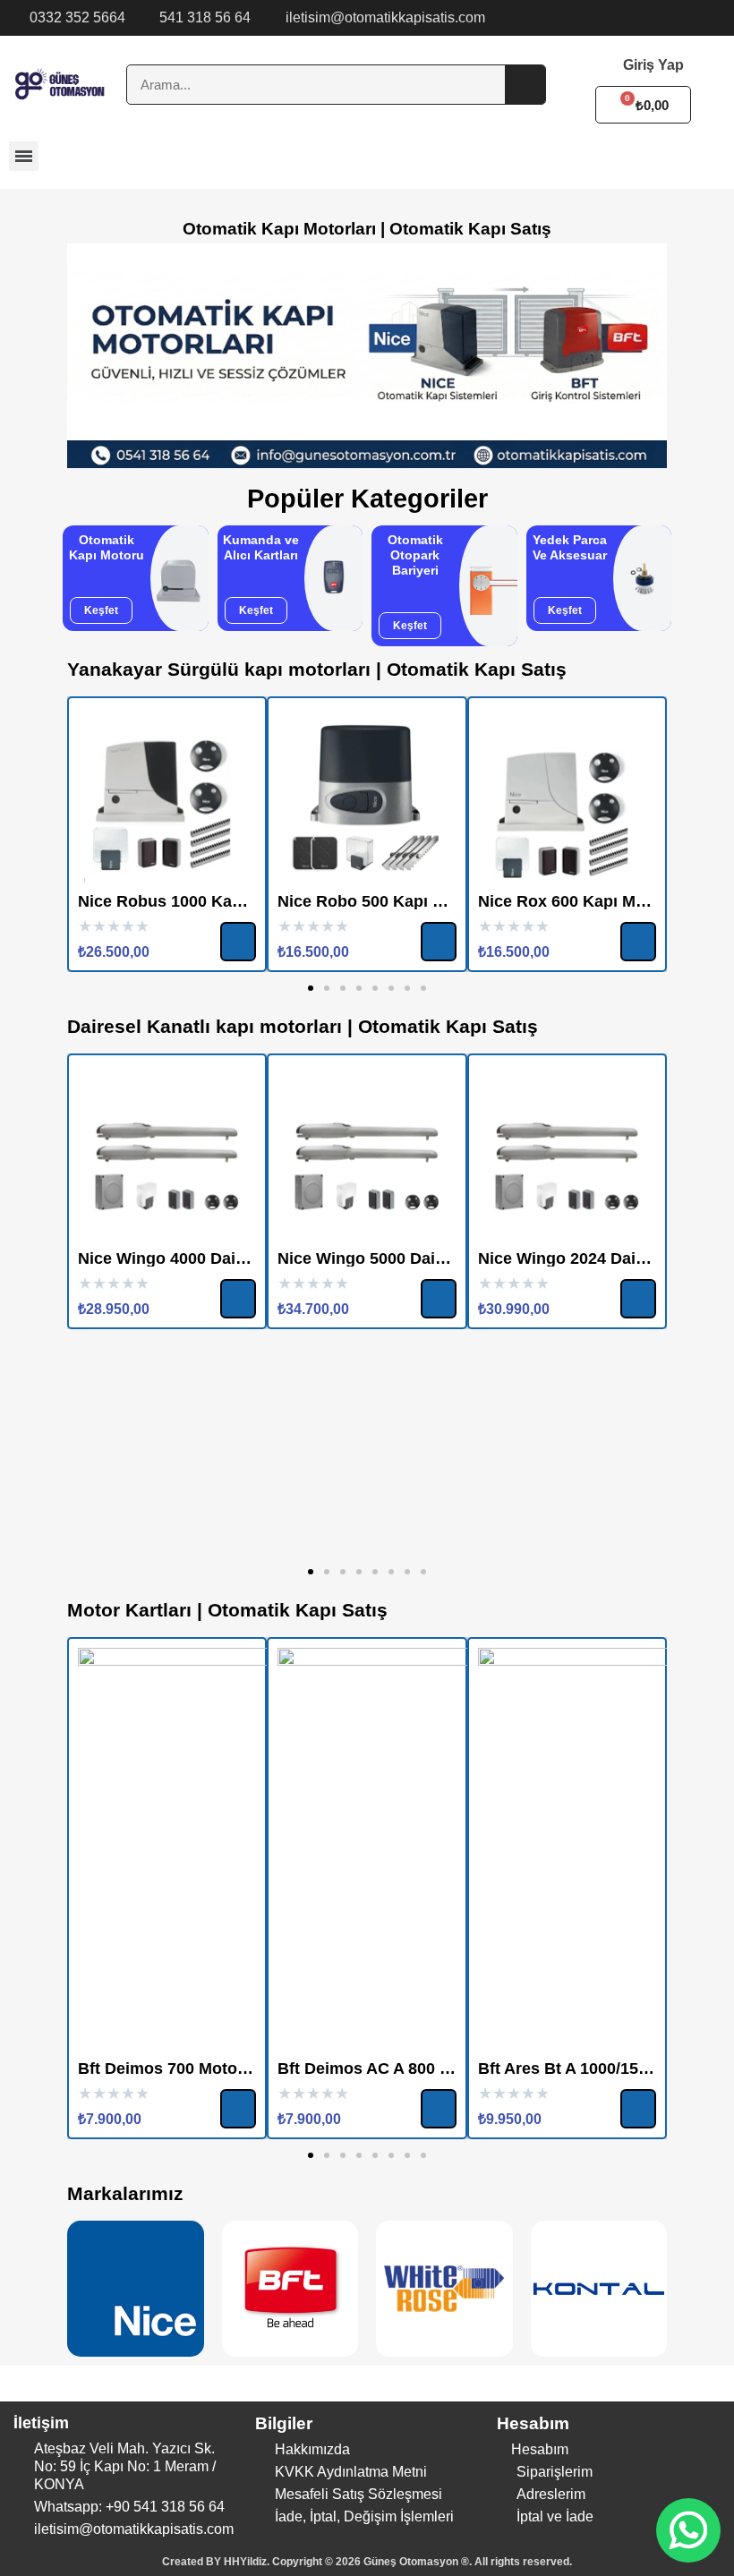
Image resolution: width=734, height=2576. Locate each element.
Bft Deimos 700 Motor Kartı (181, 2068)
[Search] (525, 85)
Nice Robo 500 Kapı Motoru (382, 901)
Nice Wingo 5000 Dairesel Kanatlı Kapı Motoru (453, 1258)
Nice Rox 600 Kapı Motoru (577, 901)
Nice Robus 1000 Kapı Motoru (192, 901)
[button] (101, 610)
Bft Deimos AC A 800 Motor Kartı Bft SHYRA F (452, 2068)
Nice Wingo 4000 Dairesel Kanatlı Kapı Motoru (254, 1258)
